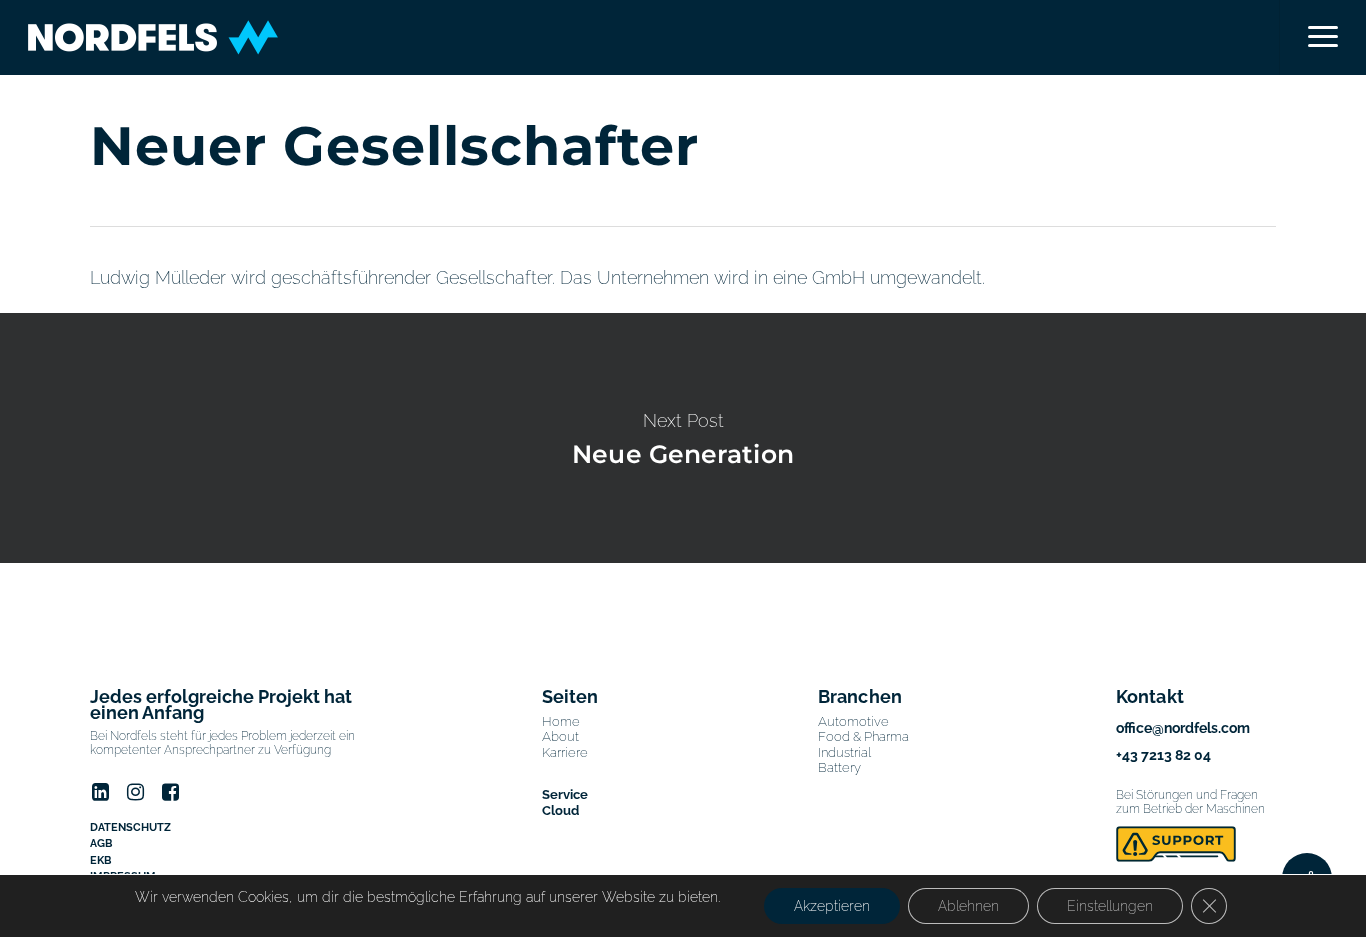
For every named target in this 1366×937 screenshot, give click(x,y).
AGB (101, 843)
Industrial (844, 752)
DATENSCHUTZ (130, 827)
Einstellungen (1110, 906)
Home (561, 721)
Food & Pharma (863, 736)
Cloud (560, 810)
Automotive (853, 721)
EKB (100, 860)
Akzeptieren (832, 906)
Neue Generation (683, 438)
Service (565, 794)
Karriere (565, 752)
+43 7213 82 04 (1163, 755)
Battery (839, 767)
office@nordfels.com (1183, 728)
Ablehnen (968, 906)
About (560, 736)
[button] (1322, 37)
